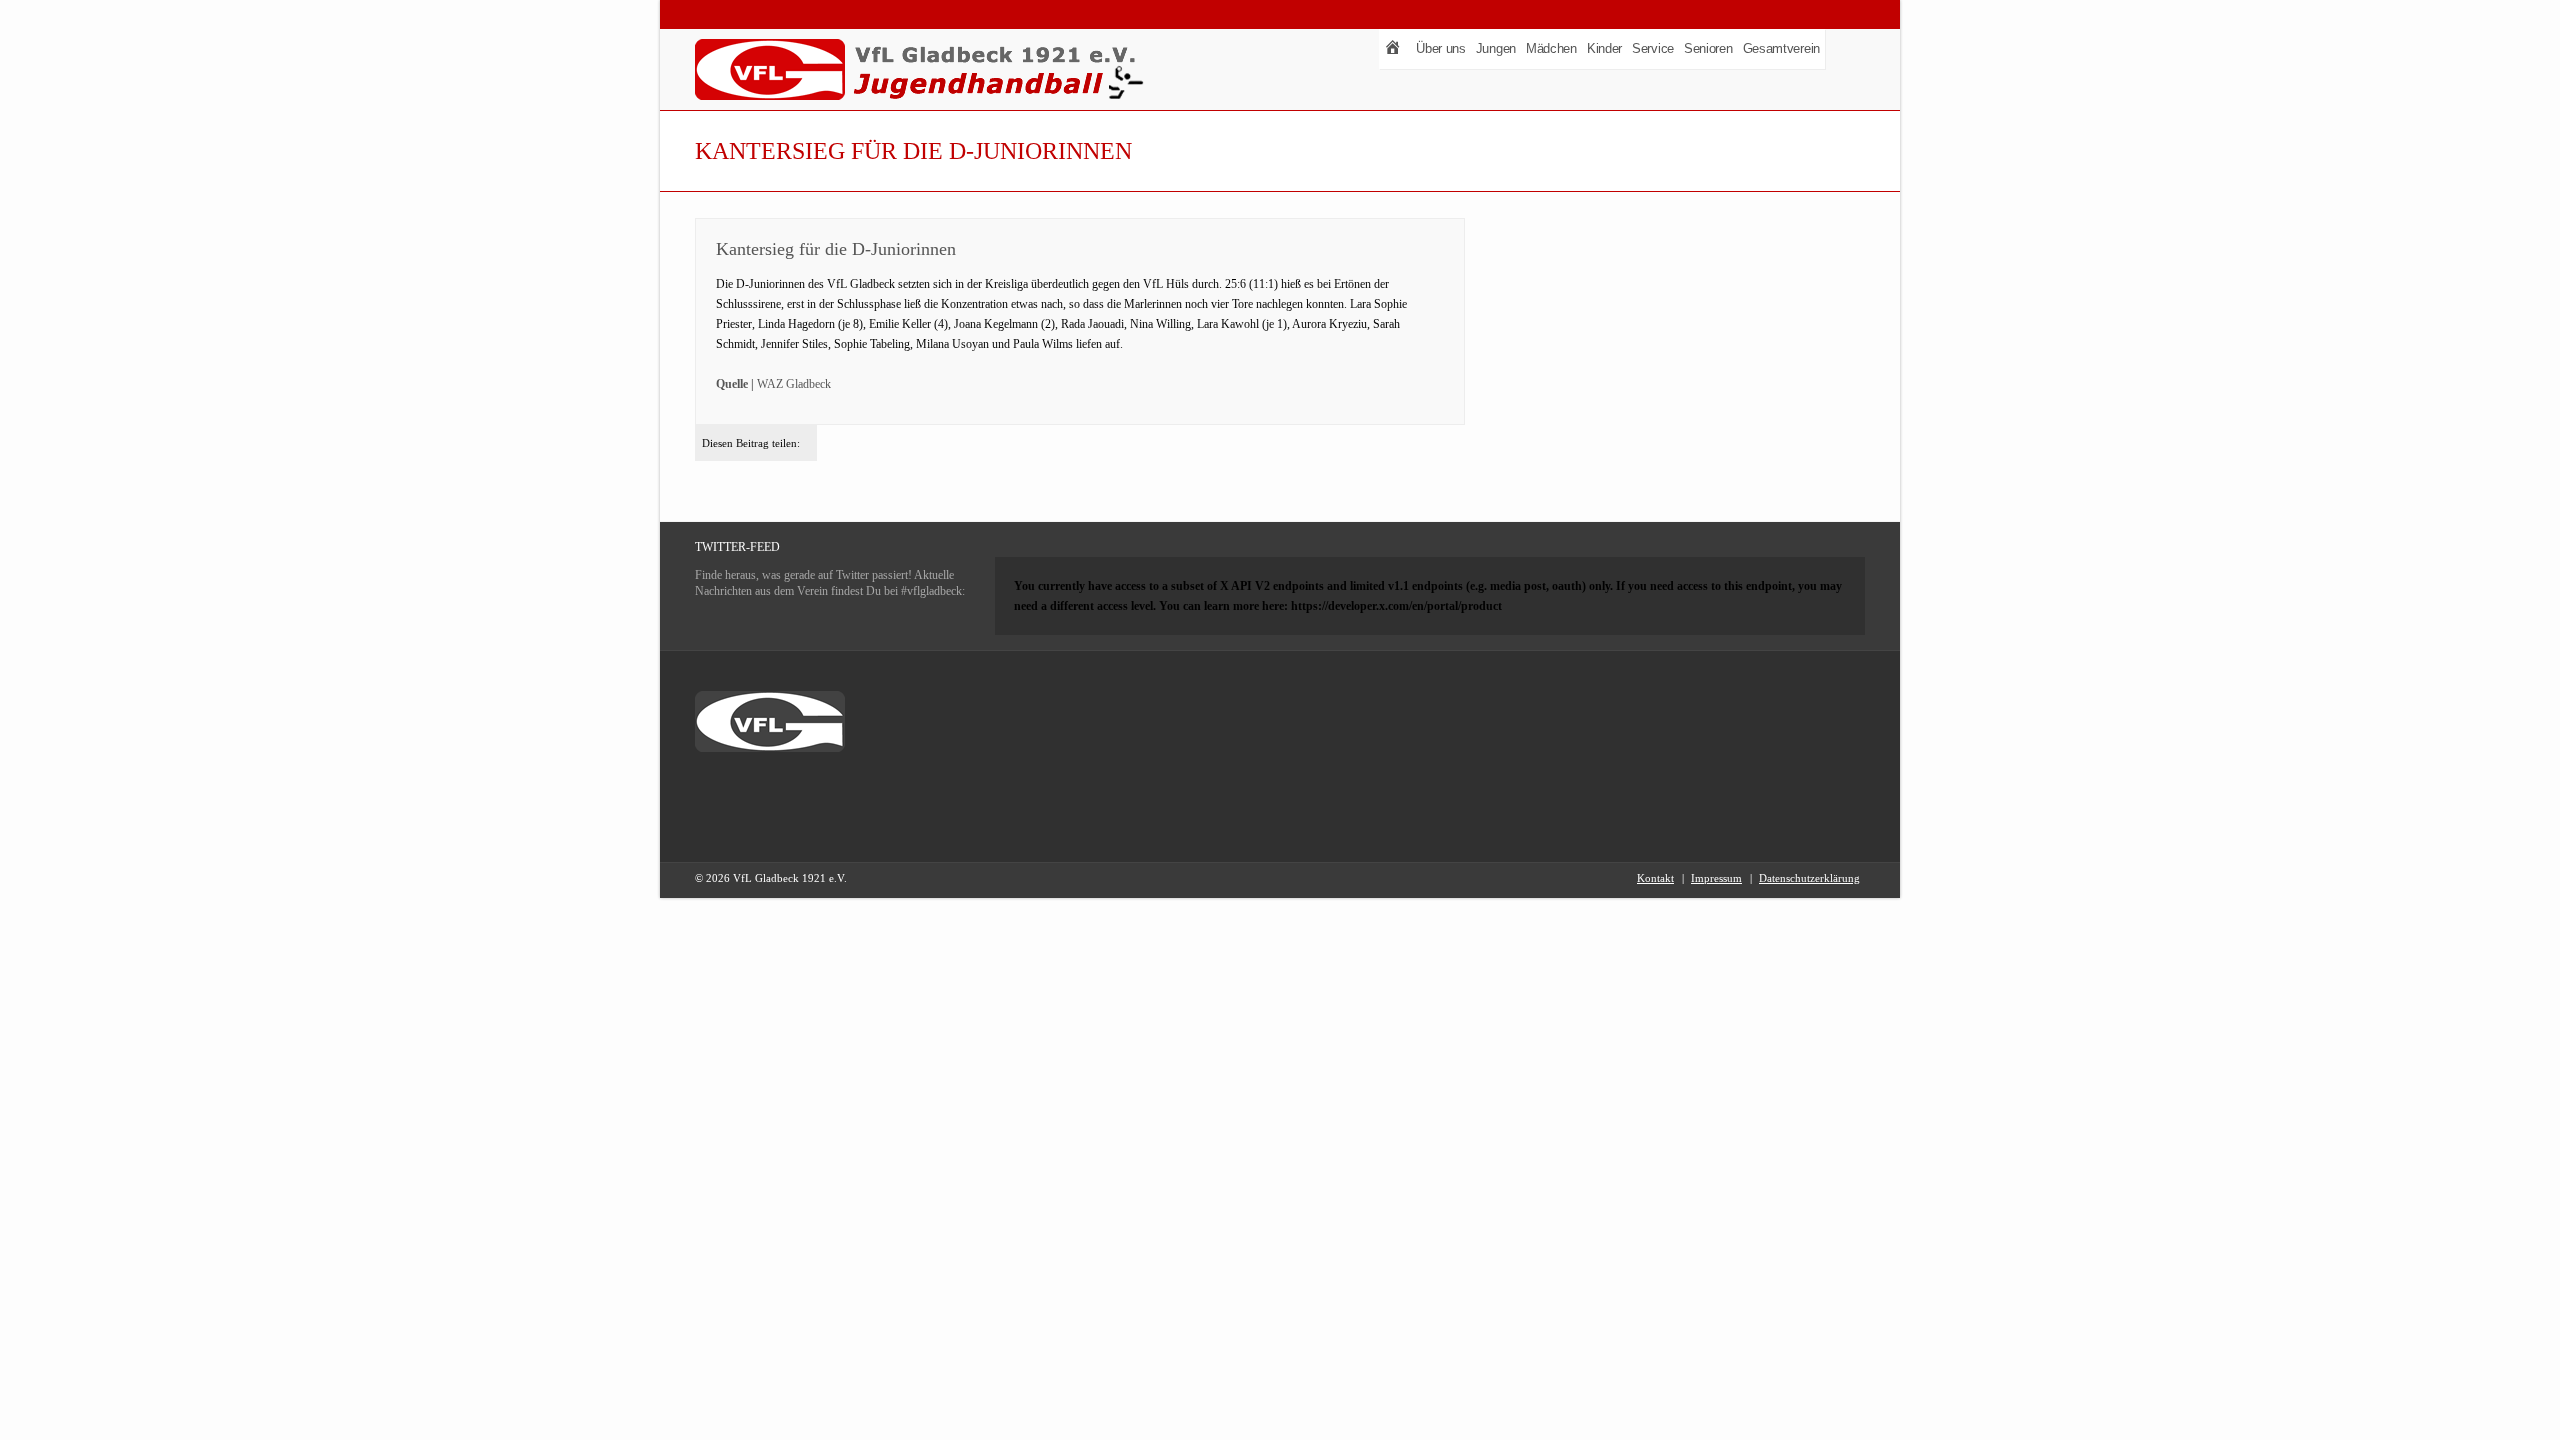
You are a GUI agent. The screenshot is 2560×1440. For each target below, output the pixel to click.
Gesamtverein (1781, 48)
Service (1653, 48)
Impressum (1716, 878)
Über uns (1441, 48)
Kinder (1604, 48)
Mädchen (1551, 48)
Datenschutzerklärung (1809, 878)
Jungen (1496, 48)
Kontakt (1655, 878)
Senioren (1708, 48)
